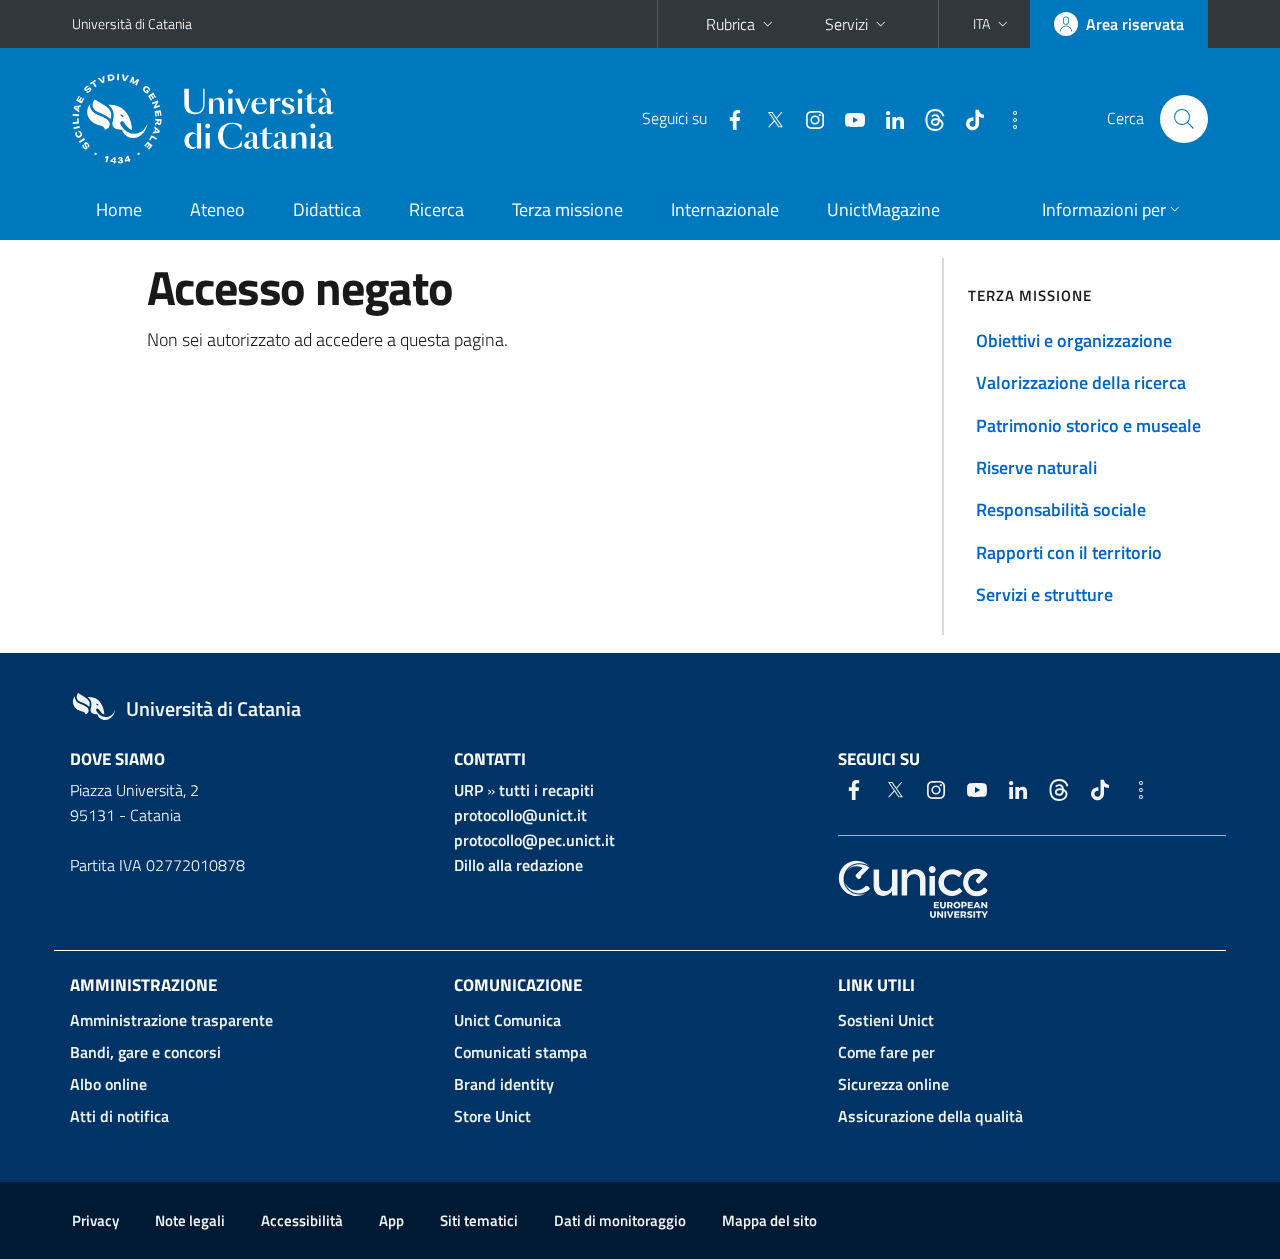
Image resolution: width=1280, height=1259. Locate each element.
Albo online (108, 1084)
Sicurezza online (893, 1084)
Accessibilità (302, 1220)
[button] (992, 24)
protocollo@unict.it (520, 815)
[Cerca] (1184, 119)
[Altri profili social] (1007, 118)
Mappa (769, 1220)
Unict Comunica (507, 1020)
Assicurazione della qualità (930, 1116)
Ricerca (436, 209)
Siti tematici (479, 1220)
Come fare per (886, 1052)
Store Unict (492, 1116)
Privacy (95, 1220)
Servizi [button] (846, 24)
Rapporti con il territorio (1069, 552)
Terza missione (567, 209)
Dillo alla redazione (518, 865)
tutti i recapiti (546, 790)
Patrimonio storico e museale (1088, 425)
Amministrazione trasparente (171, 1020)
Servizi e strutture (1044, 594)
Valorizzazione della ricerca (1081, 382)
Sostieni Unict (886, 1020)
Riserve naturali (1036, 467)
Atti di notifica (119, 1116)
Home (119, 209)
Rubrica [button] (730, 24)
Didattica (327, 209)
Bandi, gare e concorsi (145, 1052)
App (391, 1220)
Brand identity (504, 1084)
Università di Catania (132, 23)
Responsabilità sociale (1061, 509)
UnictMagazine (883, 209)
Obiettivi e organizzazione (1074, 340)
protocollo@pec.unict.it (534, 840)
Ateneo (217, 209)
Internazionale (725, 209)
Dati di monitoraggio (620, 1220)
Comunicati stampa (520, 1052)
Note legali (190, 1220)
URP (468, 790)
